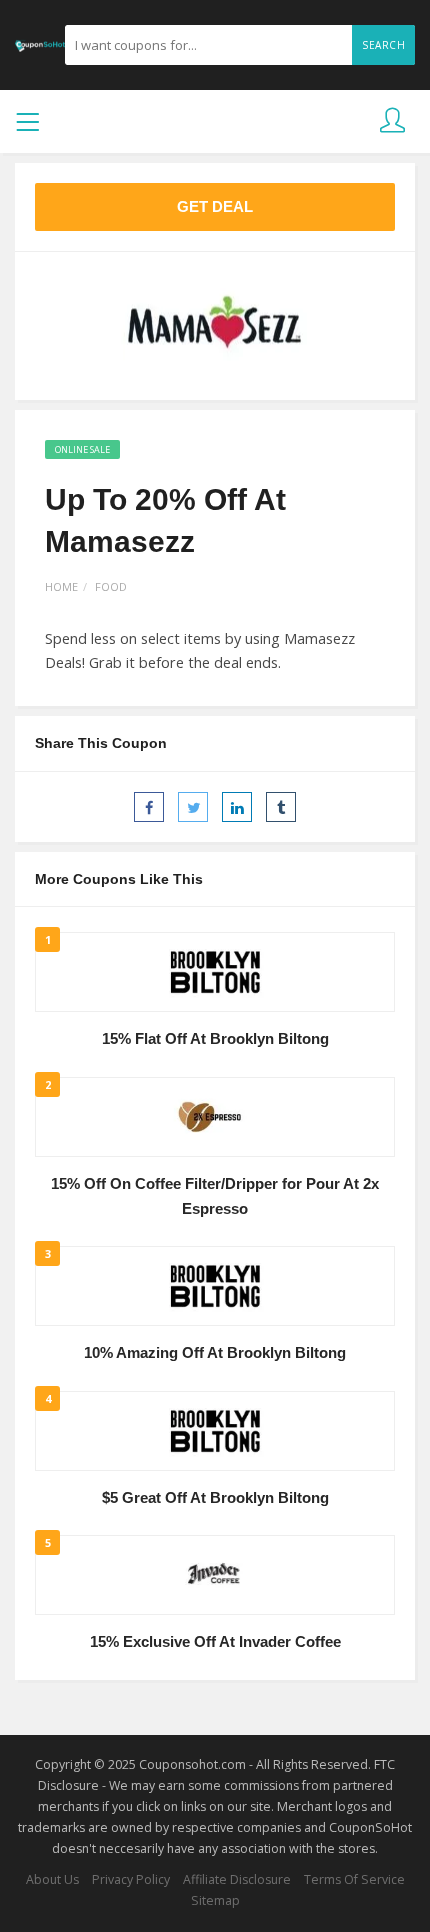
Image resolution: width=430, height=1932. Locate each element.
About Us (52, 1879)
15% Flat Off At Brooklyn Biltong (215, 1039)
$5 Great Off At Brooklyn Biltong (215, 1498)
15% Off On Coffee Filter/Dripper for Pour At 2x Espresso (215, 1196)
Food (111, 586)
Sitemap (215, 1900)
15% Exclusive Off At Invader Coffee (215, 1642)
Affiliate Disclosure (237, 1879)
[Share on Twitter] (193, 807)
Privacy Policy (131, 1879)
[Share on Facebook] (149, 807)
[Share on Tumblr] (281, 807)
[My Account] (392, 121)
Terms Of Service (354, 1879)
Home (61, 586)
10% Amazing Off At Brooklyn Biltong (215, 1353)
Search (383, 45)
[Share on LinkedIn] (237, 807)
